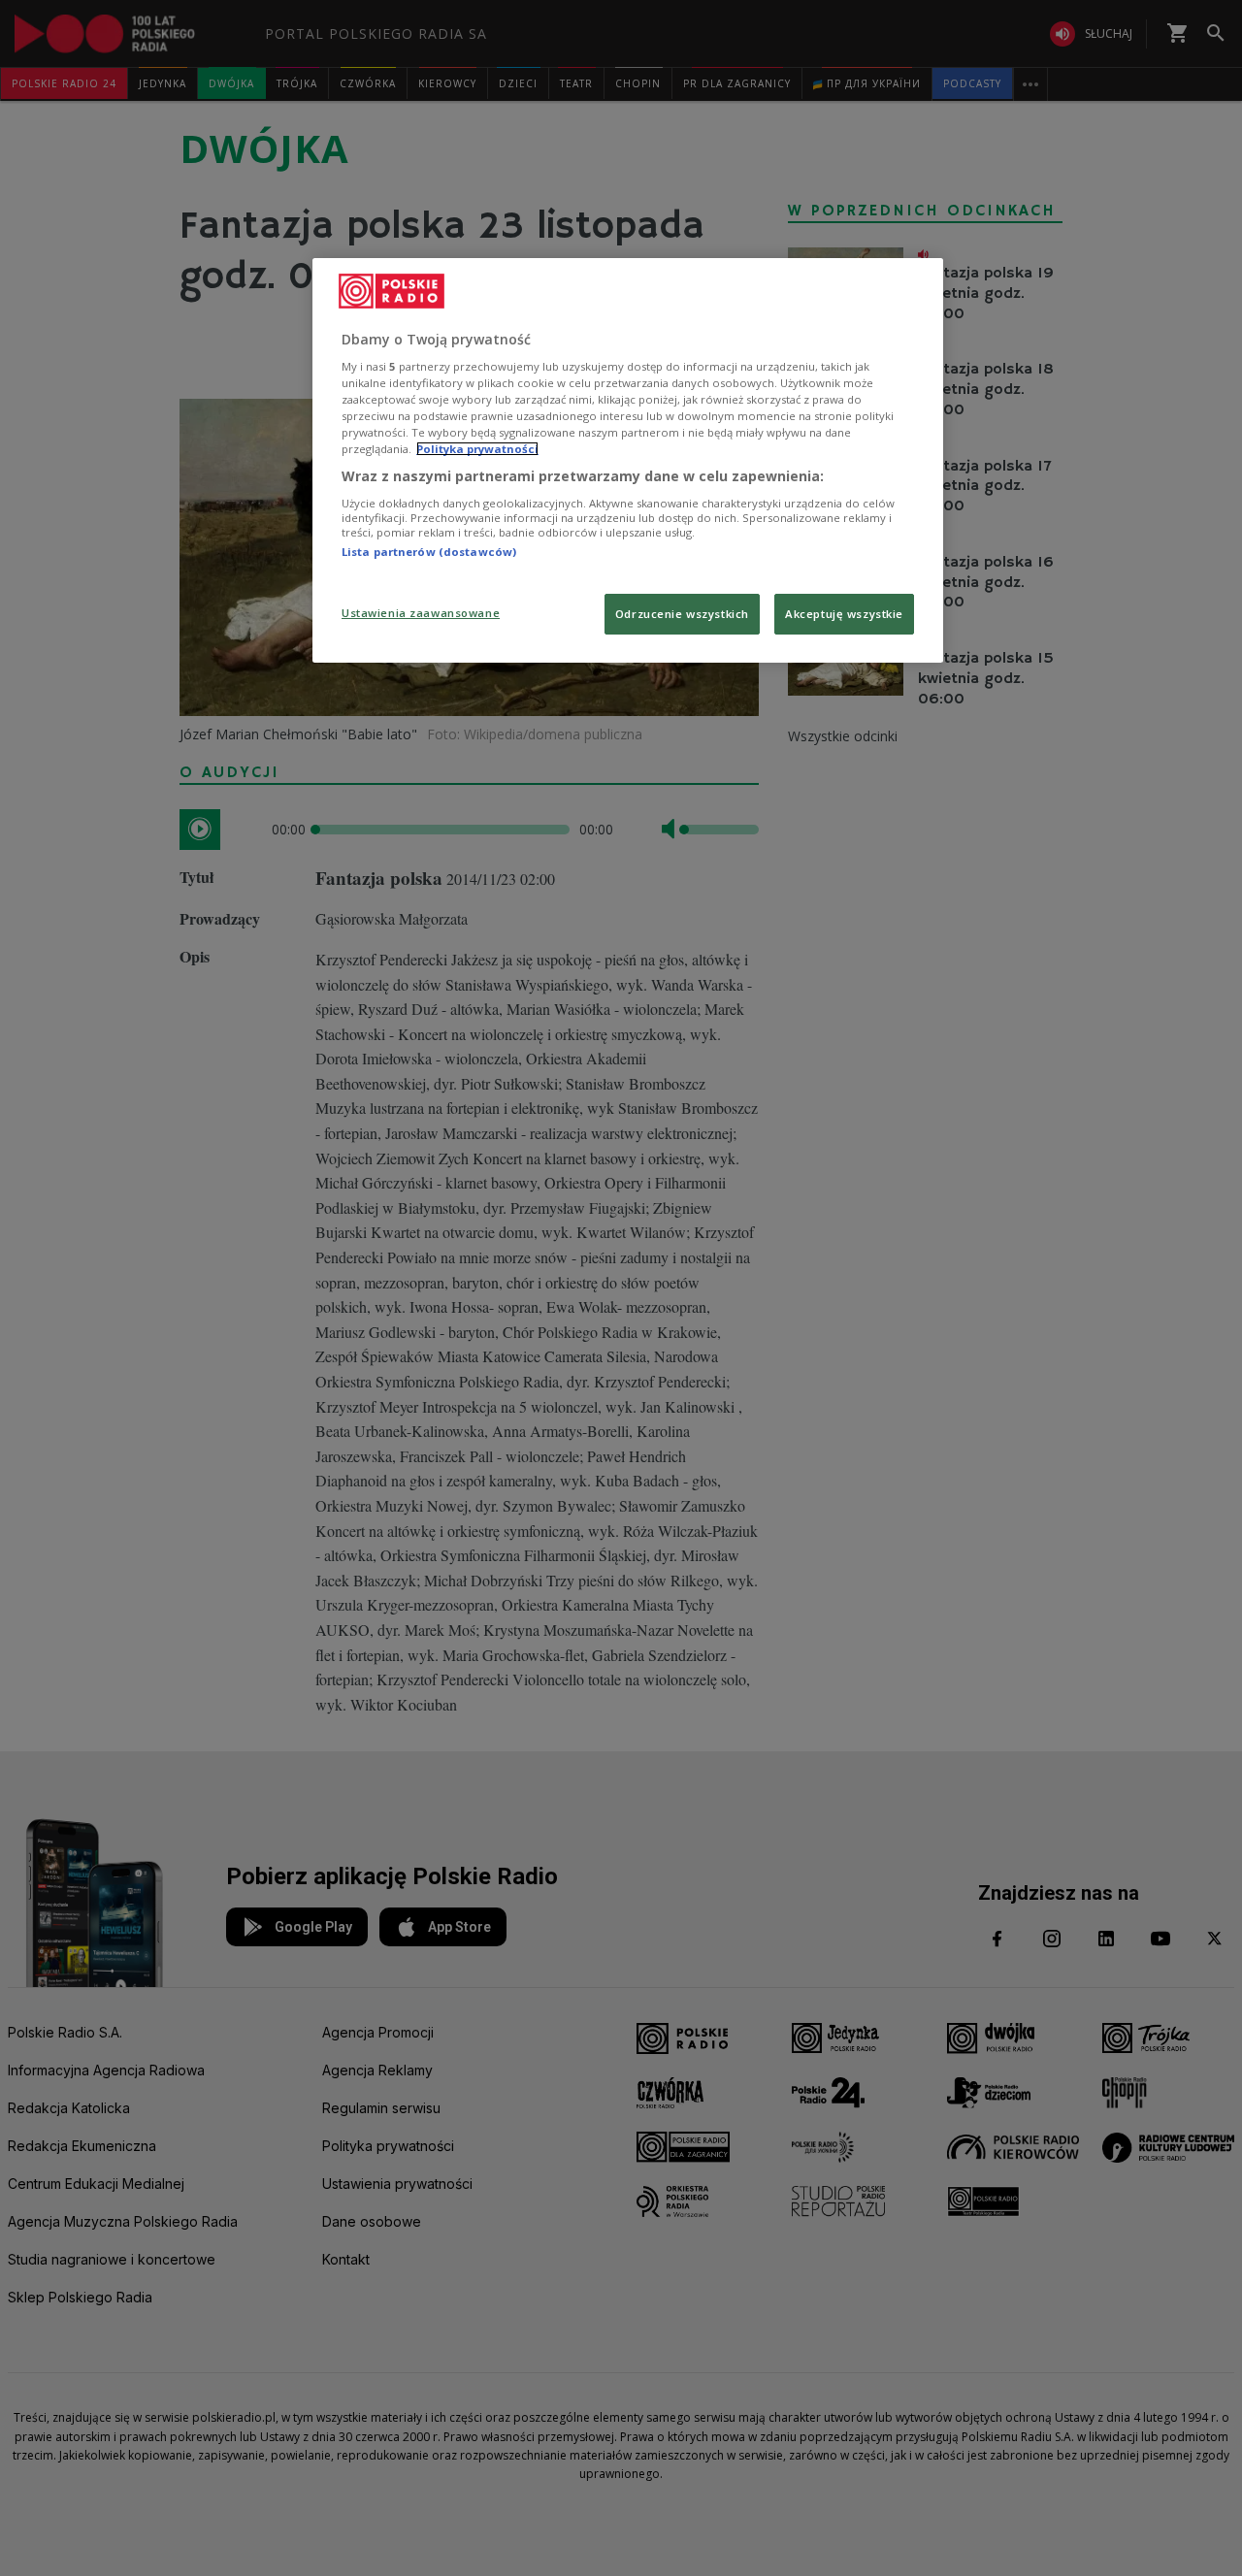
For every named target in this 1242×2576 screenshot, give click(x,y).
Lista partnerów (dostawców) (429, 552)
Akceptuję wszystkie (844, 614)
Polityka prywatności (477, 449)
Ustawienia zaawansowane (421, 613)
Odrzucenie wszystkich (682, 614)
